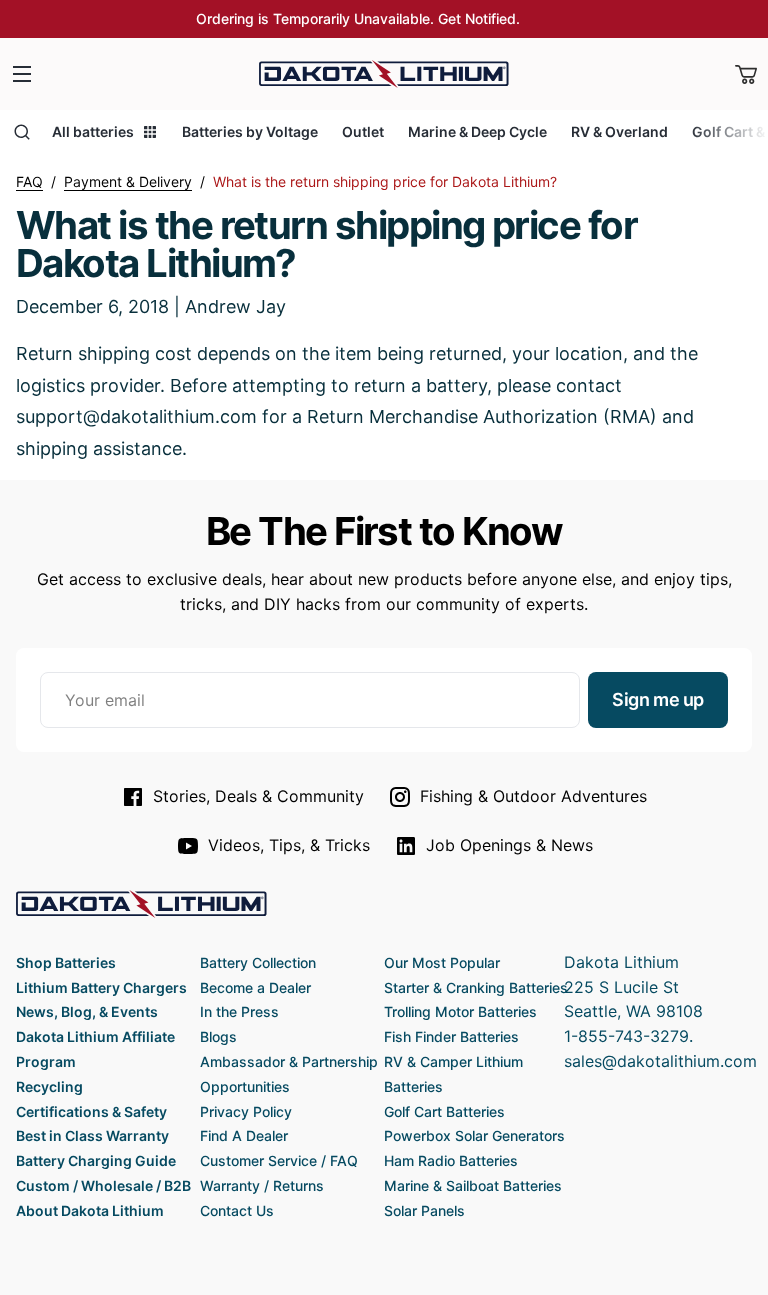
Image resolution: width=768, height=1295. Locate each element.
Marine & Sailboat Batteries (473, 1185)
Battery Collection (258, 962)
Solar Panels (424, 1210)
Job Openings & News (509, 845)
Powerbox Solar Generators (474, 1135)
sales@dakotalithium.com (660, 1061)
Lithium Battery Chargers (101, 987)
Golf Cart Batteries (444, 1111)
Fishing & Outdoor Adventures (533, 796)
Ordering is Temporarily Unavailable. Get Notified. (358, 18)
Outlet (363, 131)
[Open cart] (746, 74)
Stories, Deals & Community (258, 796)
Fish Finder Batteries (451, 1036)
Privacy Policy (246, 1111)
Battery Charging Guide (96, 1160)
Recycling (49, 1086)
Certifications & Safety (91, 1111)
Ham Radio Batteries (451, 1160)
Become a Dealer (255, 987)
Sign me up (658, 699)
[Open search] (22, 132)
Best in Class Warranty (92, 1135)
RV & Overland (619, 131)
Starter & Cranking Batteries (476, 987)
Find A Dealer (244, 1135)
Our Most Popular (442, 962)
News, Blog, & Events (87, 1011)
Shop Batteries (66, 962)
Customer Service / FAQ (279, 1160)
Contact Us (237, 1210)
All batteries (93, 131)
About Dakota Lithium (90, 1210)
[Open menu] (22, 74)
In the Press (239, 1011)
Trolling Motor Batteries (460, 1011)
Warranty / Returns (262, 1185)
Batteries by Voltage (250, 131)
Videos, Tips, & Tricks (289, 845)
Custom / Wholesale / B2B (103, 1185)
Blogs (218, 1036)
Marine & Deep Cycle (477, 131)
